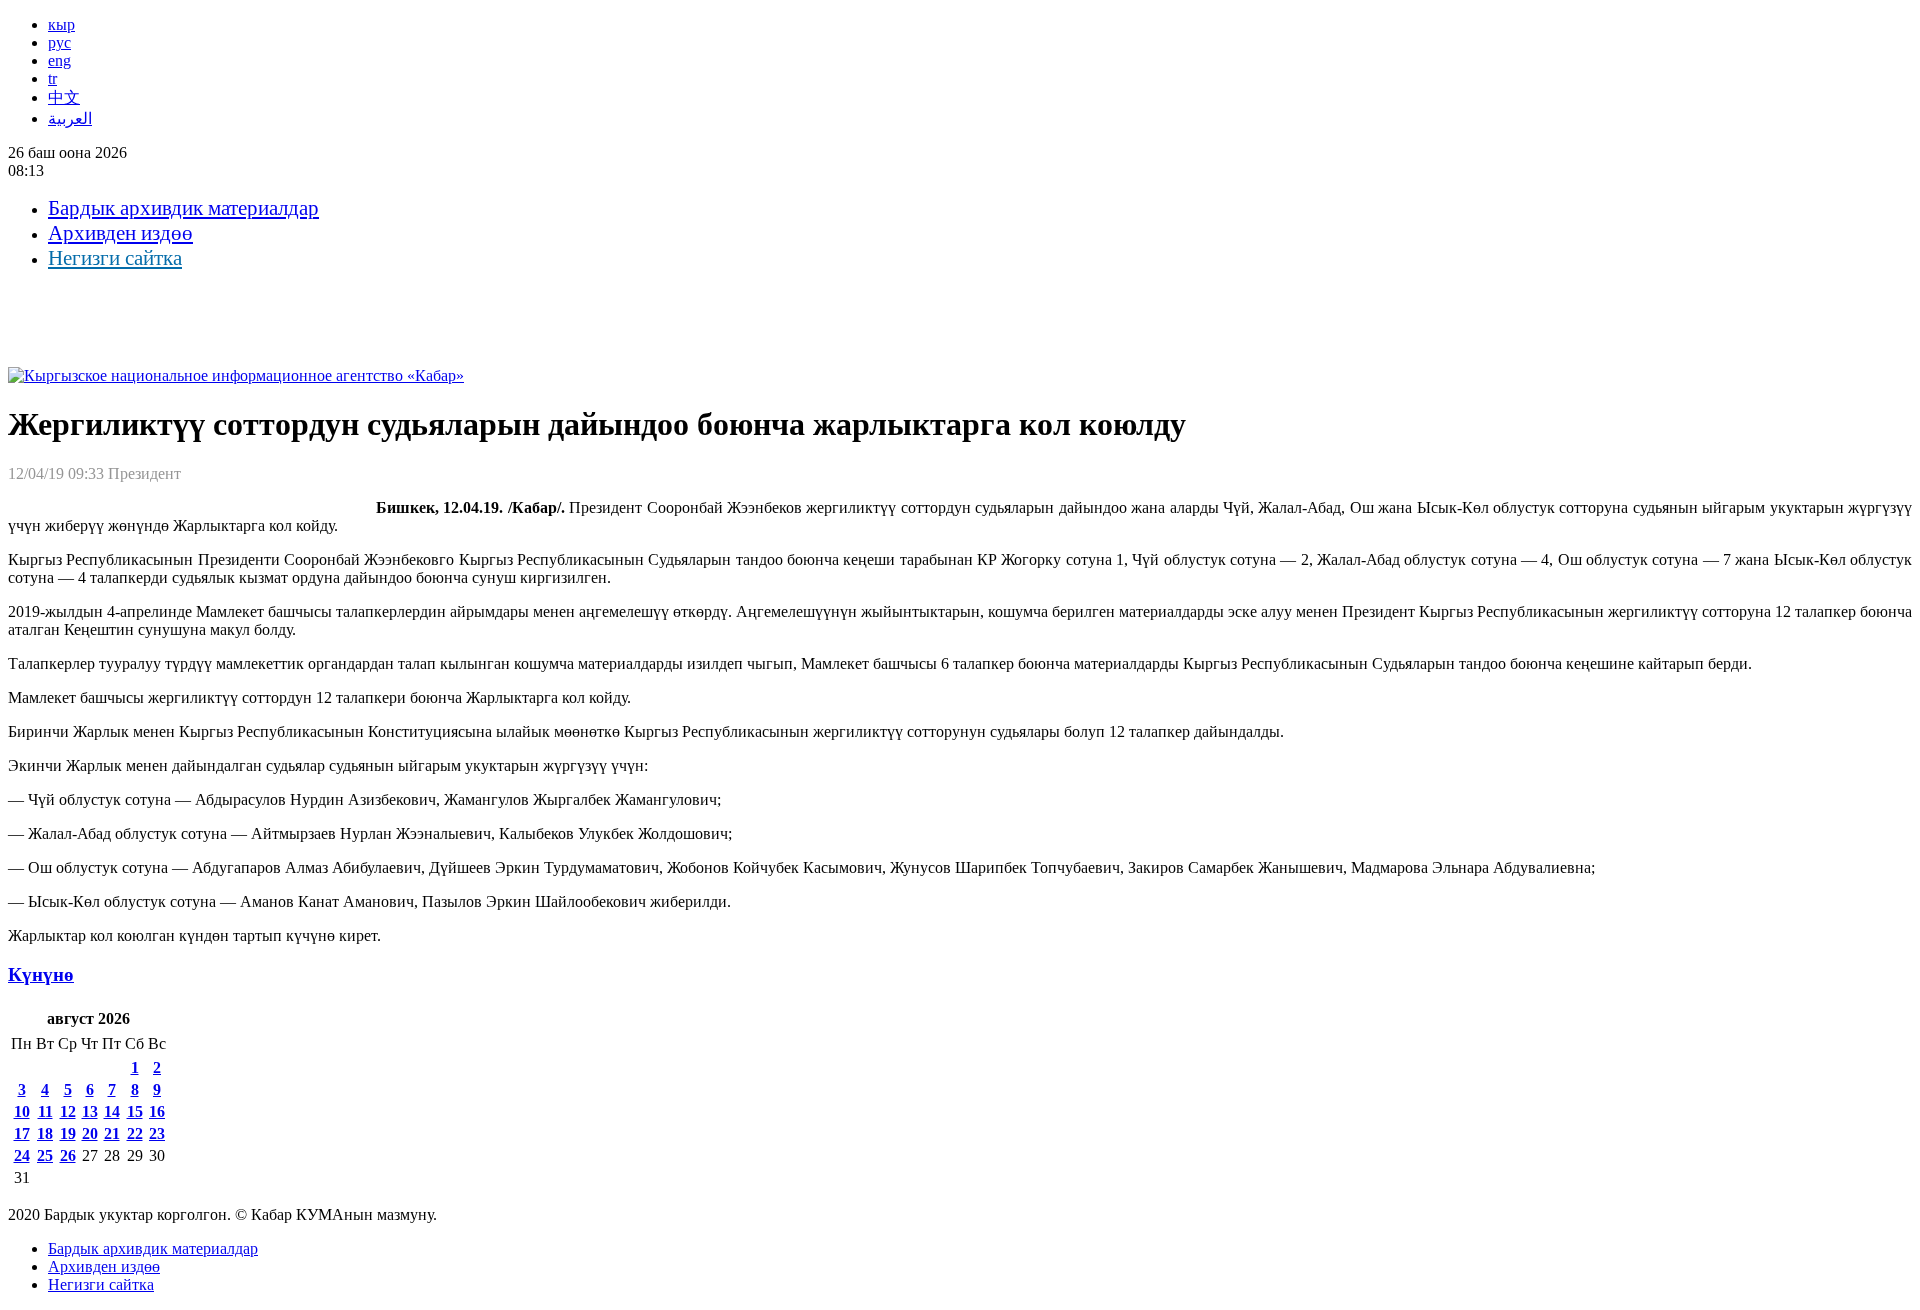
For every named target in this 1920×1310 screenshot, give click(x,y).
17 (22, 1133)
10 (22, 1111)
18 (45, 1133)
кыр (61, 24)
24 (22, 1155)
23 (157, 1133)
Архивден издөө (120, 233)
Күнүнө (41, 974)
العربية (70, 118)
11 (45, 1111)
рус (59, 42)
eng (59, 60)
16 (157, 1111)
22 (135, 1133)
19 (68, 1133)
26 (68, 1155)
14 (112, 1111)
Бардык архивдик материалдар (183, 208)
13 (90, 1111)
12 (68, 1111)
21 (112, 1133)
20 (90, 1133)
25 (45, 1155)
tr (52, 78)
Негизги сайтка (115, 258)
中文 (64, 97)
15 (135, 1111)
